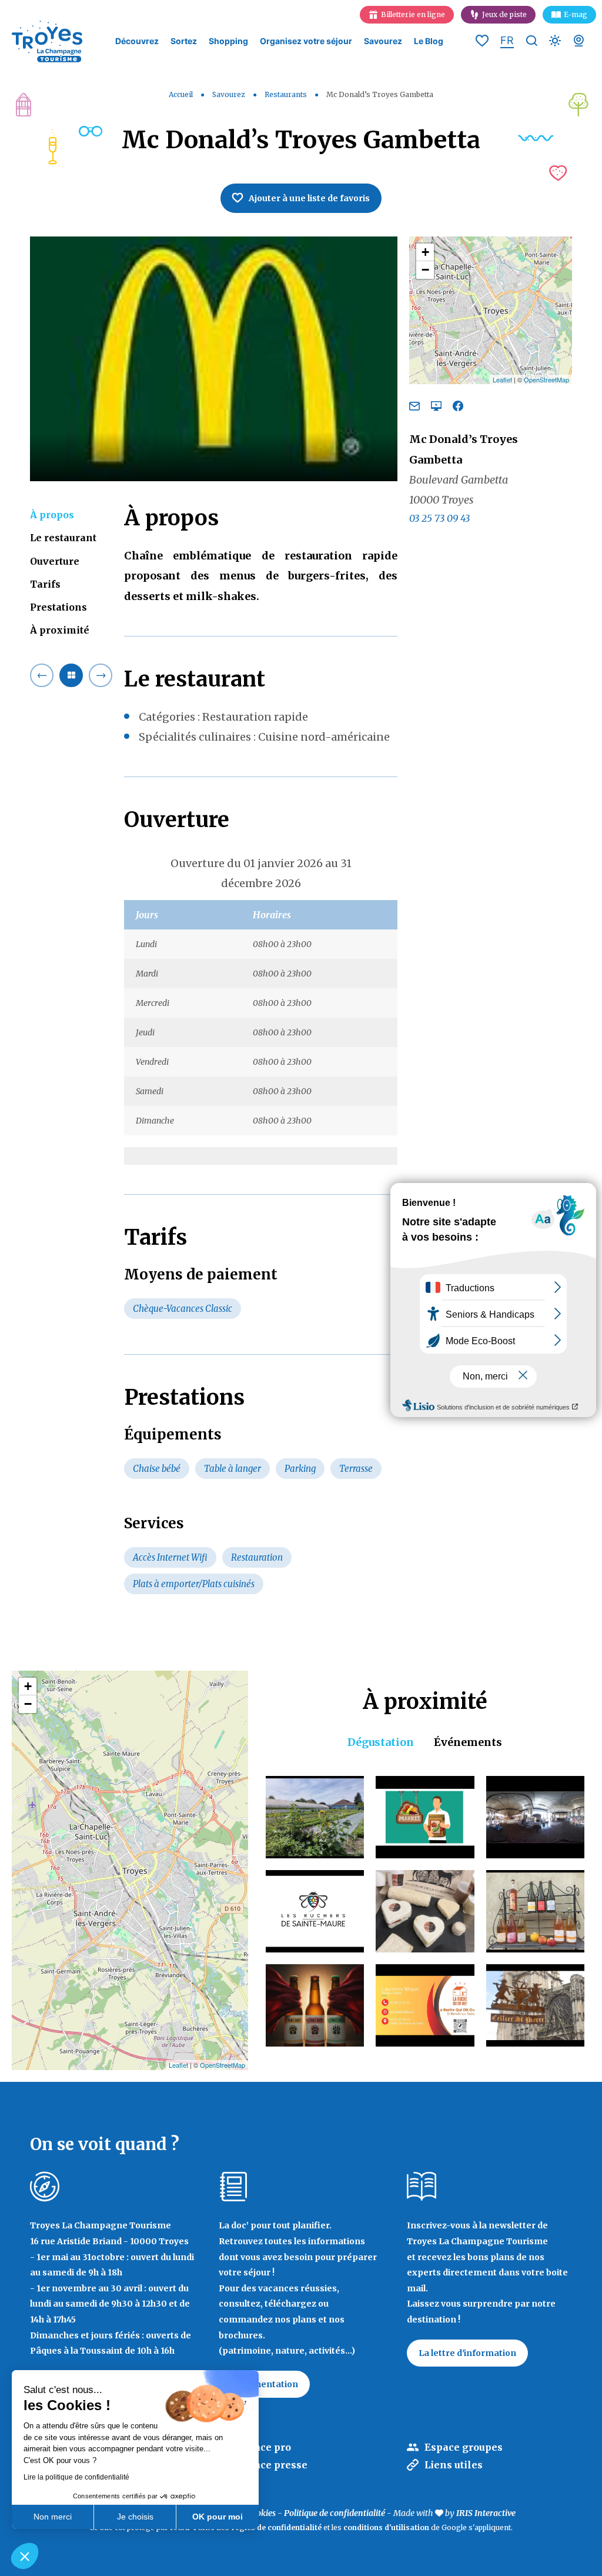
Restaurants (287, 94)
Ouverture (55, 561)
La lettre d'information (467, 2353)
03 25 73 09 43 (439, 518)
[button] (25, 2556)
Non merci (53, 2517)
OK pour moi (218, 2517)
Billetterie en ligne (413, 14)
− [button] (425, 270)
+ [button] (425, 252)
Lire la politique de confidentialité (76, 2477)
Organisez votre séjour (306, 41)
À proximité (60, 630)
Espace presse (272, 2465)
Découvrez (137, 41)
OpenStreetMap (546, 379)
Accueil (181, 94)
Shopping (228, 41)
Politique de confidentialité (335, 2513)
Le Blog (429, 41)
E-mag (576, 14)
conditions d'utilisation (386, 2527)
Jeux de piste (504, 14)
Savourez (383, 41)
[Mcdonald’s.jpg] (214, 359)
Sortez (184, 41)
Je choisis (135, 2517)
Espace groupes (464, 2447)
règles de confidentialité (276, 2527)
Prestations (58, 607)
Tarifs (45, 584)
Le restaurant (63, 538)
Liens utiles (454, 2465)
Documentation (264, 2384)
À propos (52, 515)
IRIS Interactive (486, 2513)
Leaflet (502, 379)
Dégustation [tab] (381, 1742)
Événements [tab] (468, 1742)
